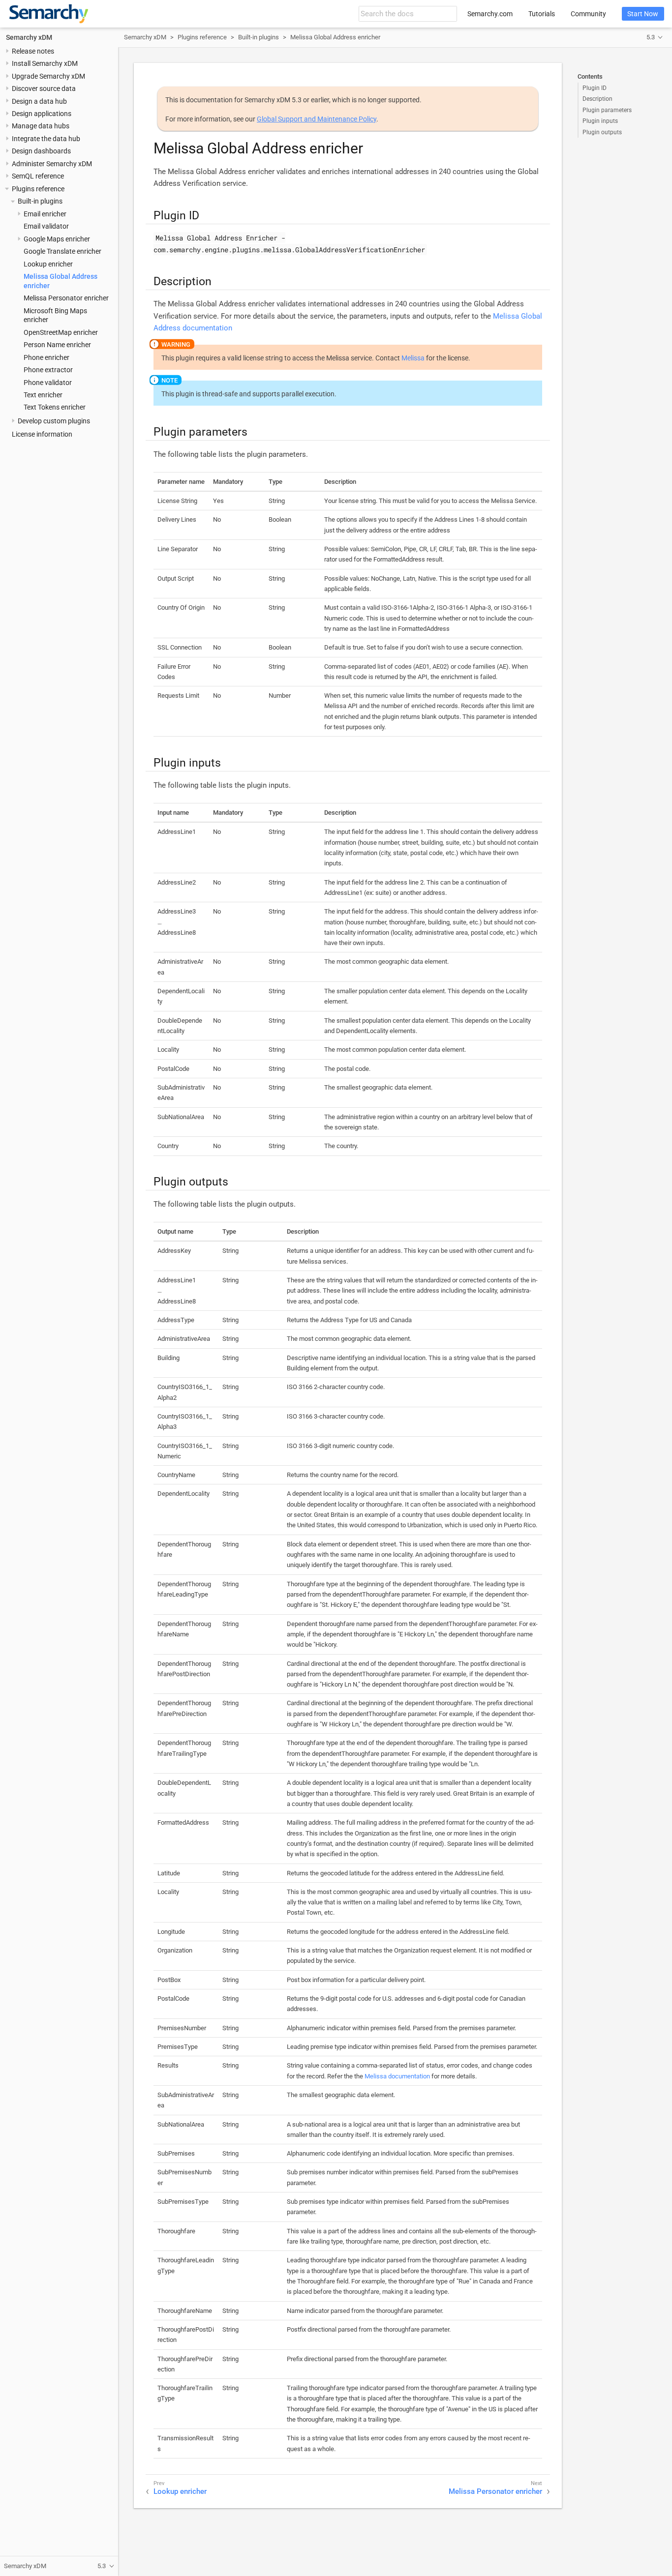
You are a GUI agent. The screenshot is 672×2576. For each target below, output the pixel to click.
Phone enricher (46, 357)
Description (597, 99)
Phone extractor (48, 370)
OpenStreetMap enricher (61, 332)
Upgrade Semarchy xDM (48, 76)
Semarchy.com (490, 14)
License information (42, 434)
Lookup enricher (48, 264)
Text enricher (43, 395)
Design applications (42, 114)
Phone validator (48, 383)
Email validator (46, 226)
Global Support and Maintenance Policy (317, 119)
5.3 (651, 37)
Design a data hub (39, 101)
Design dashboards (41, 151)
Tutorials (542, 14)
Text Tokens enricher (55, 407)
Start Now (643, 14)
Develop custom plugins (54, 421)
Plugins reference (38, 189)
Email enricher (45, 214)
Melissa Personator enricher (66, 298)
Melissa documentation (397, 2076)
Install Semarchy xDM (45, 63)
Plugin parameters (607, 110)
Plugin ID (595, 88)
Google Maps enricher (57, 239)
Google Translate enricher (62, 251)
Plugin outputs (602, 132)
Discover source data (44, 89)
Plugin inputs (600, 121)
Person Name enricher (57, 345)
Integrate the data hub (46, 139)
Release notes (33, 51)
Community (588, 14)
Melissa (413, 358)
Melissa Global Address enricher (335, 37)
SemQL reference (38, 176)
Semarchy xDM (29, 37)
